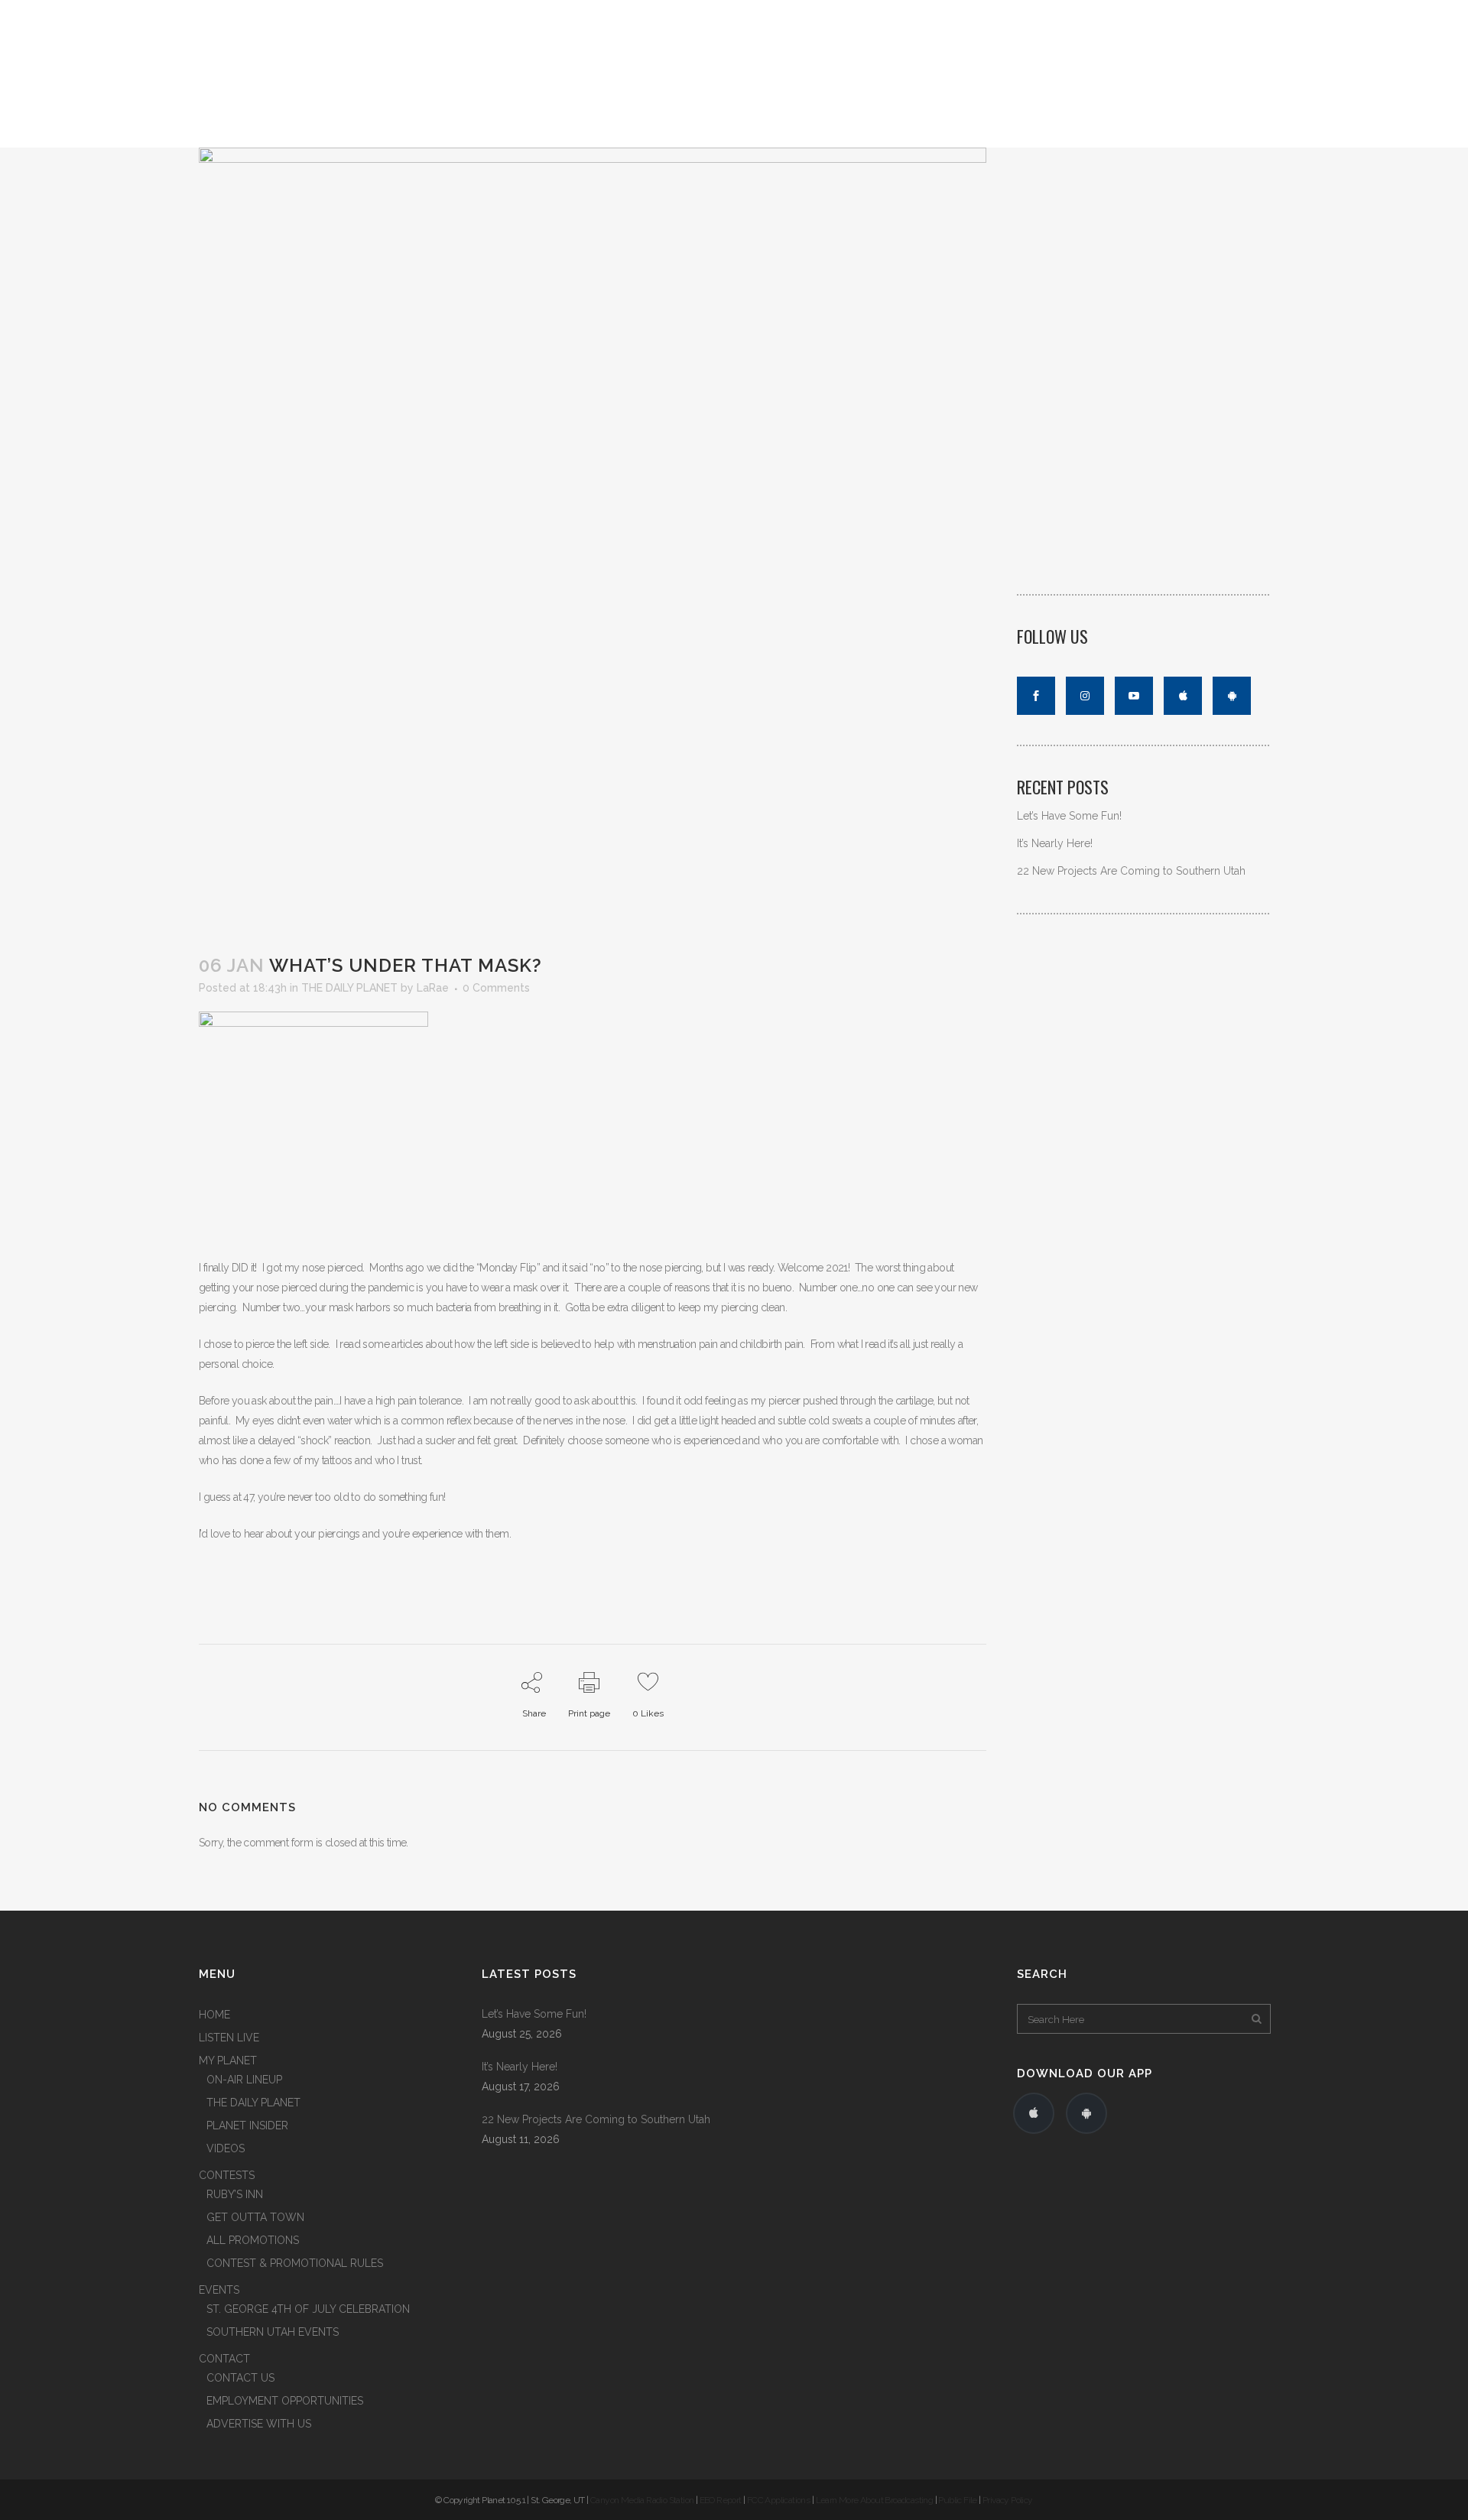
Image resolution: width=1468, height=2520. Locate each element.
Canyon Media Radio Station (642, 2500)
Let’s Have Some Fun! (1069, 816)
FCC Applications (778, 2500)
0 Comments (496, 988)
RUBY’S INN (235, 2194)
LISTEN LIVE (1239, 13)
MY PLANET (228, 2060)
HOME (214, 2015)
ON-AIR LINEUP (244, 2080)
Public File (957, 2500)
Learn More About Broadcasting (875, 2500)
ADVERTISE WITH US (259, 2424)
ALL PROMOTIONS (253, 2240)
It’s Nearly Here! (1055, 843)
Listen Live (1205, 125)
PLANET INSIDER (247, 2125)
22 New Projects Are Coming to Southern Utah (1131, 871)
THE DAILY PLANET (349, 988)
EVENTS (219, 2290)
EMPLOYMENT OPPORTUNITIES (285, 2401)
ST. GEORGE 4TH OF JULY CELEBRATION (308, 2309)
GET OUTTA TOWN (255, 2217)
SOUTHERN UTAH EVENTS (273, 2332)
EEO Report (721, 2500)
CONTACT (224, 2359)
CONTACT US (240, 2378)
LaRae (433, 988)
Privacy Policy (1008, 2500)
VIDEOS (226, 2148)
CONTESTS (227, 2175)
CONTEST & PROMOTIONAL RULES (295, 2263)
